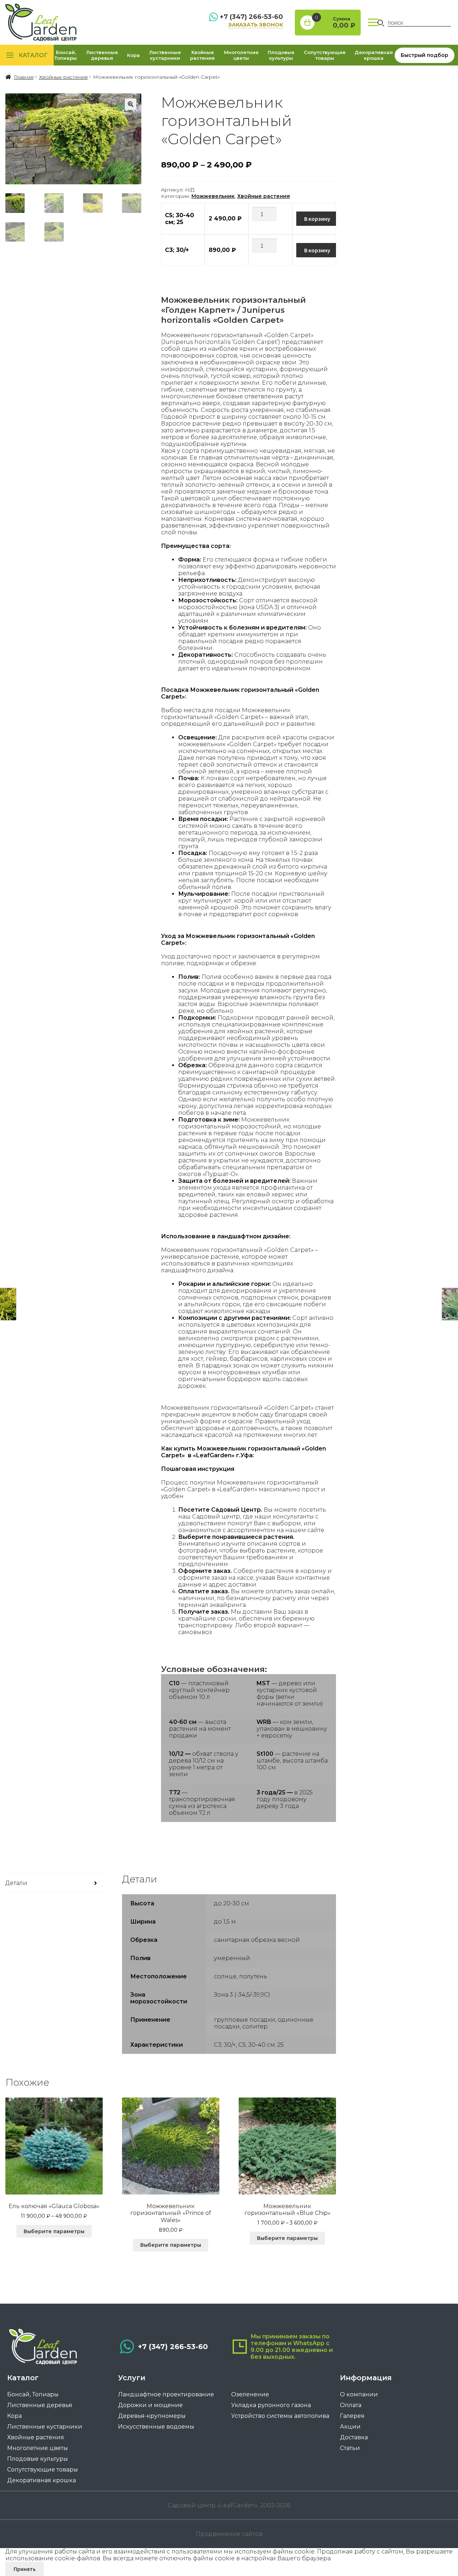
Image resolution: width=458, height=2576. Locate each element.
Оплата (351, 2405)
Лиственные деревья (102, 55)
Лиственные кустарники (165, 55)
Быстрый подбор (425, 55)
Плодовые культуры (281, 55)
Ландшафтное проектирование (166, 2394)
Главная (24, 77)
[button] (131, 104)
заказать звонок (256, 25)
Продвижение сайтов (229, 2534)
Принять (25, 2569)
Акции (350, 2427)
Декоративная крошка (374, 55)
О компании (359, 2394)
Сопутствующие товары (325, 55)
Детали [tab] (16, 1883)
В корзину (317, 219)
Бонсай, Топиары (66, 55)
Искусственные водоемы (156, 2427)
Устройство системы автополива (280, 2416)
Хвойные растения (202, 55)
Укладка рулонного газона (271, 2405)
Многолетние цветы (241, 55)
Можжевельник (213, 196)
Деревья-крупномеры (152, 2416)
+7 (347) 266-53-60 (251, 17)
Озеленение (250, 2394)
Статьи (350, 2448)
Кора (133, 55)
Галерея (352, 2416)
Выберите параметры (54, 2231)
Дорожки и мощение (150, 2405)
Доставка (354, 2437)
